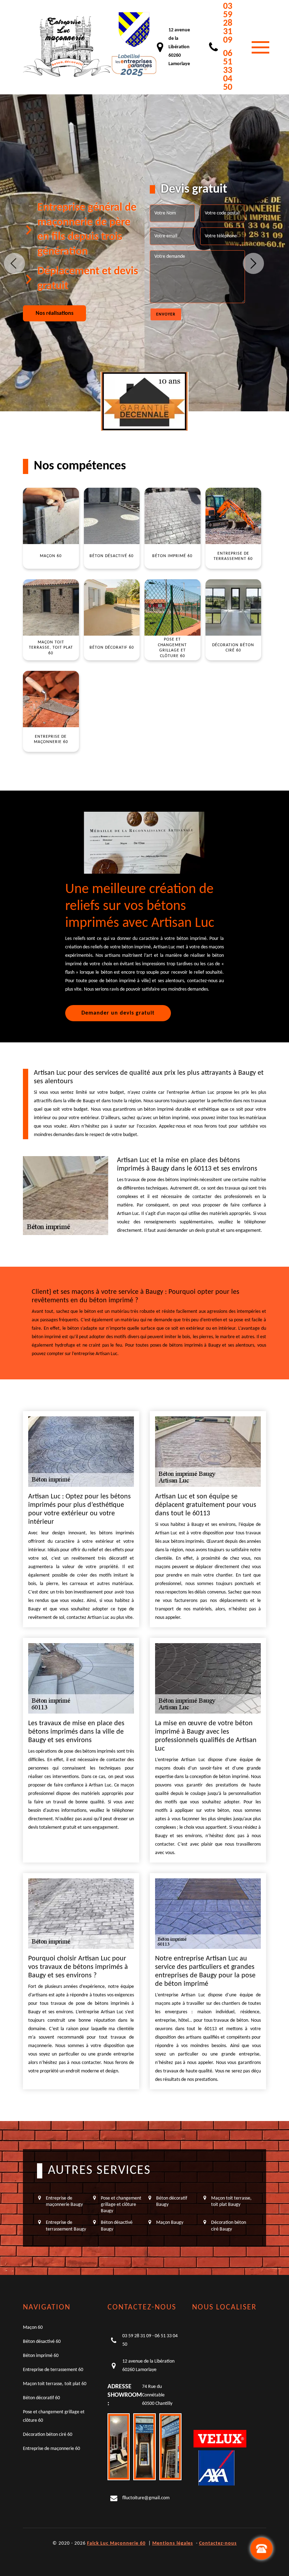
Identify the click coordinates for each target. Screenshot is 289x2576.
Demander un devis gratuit (118, 1013)
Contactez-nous (218, 2543)
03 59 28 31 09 (228, 23)
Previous (14, 263)
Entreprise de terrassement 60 (53, 2370)
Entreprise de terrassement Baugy (66, 2226)
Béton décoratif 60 (41, 2398)
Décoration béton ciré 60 (48, 2435)
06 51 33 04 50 (228, 71)
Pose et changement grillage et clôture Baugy (121, 2205)
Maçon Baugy (170, 2223)
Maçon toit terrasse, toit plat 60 (55, 2384)
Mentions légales (173, 2543)
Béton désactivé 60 (42, 2342)
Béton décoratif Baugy (172, 2201)
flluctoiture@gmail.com (146, 2498)
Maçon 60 (33, 2328)
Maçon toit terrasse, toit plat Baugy (231, 2201)
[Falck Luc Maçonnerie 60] (67, 47)
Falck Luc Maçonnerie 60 (116, 2543)
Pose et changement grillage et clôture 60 (54, 2416)
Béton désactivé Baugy (117, 2226)
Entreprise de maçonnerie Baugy (64, 2201)
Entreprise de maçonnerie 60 (51, 2449)
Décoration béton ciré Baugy (229, 2226)
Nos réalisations (54, 313)
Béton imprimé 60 (41, 2356)
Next (253, 263)
